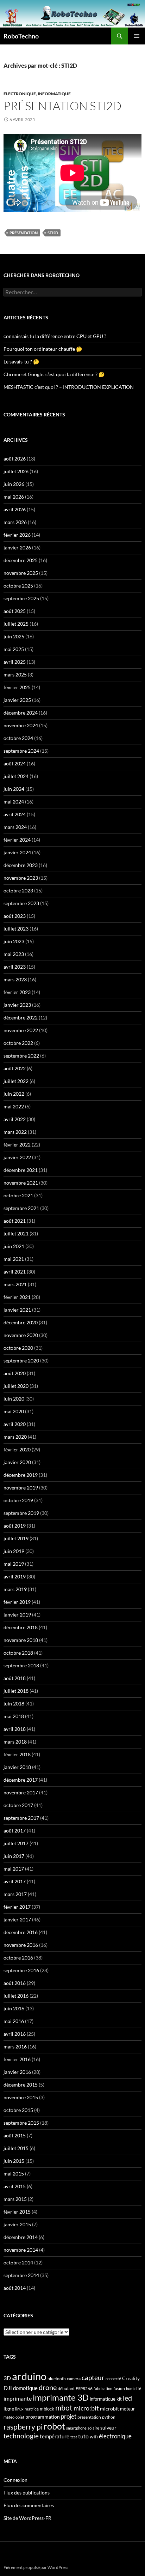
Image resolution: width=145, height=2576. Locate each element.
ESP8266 (84, 2388)
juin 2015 (14, 2161)
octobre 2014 (18, 2262)
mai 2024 (14, 802)
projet (69, 2416)
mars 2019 (15, 1589)
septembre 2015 (21, 2123)
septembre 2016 (21, 1970)
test (74, 2437)
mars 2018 (15, 1742)
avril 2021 (15, 1272)
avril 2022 (15, 1119)
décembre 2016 (21, 1932)
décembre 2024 (21, 713)
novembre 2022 (21, 1030)
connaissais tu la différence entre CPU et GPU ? (55, 336)
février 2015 (17, 2212)
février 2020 (17, 1449)
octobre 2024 (18, 738)
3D (7, 2378)
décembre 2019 (21, 1475)
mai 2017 (14, 1869)
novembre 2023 (21, 878)
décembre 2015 (21, 2085)
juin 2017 (14, 1856)
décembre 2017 (21, 1780)
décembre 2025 (21, 560)
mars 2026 (15, 522)
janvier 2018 (17, 1767)
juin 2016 (14, 2008)
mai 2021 (14, 1259)
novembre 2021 (21, 1183)
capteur (93, 2378)
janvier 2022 (17, 1157)
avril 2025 (15, 662)
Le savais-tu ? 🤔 (21, 362)
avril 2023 (15, 967)
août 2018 (15, 1678)
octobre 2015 (18, 2110)
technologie (21, 2436)
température (55, 2436)
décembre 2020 (21, 1322)
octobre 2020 (18, 1348)
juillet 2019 (16, 1538)
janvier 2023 (17, 1005)
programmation (43, 2417)
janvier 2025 (17, 700)
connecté (113, 2379)
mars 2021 (15, 1284)
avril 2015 (15, 2186)
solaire (93, 2428)
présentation (24, 233)
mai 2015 (14, 2174)
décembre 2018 (21, 1627)
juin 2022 (14, 1094)
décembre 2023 (21, 865)
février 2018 (17, 1754)
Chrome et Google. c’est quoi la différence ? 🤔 (54, 374)
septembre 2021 (21, 1208)
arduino (29, 2376)
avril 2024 (15, 814)
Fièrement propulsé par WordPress (36, 2567)
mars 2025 (15, 675)
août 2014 (15, 2288)
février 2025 (17, 687)
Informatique (54, 94)
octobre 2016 (18, 1958)
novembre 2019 (21, 1488)
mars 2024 (15, 827)
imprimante (18, 2398)
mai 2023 (14, 954)
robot (54, 2426)
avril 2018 (15, 1729)
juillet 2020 (16, 1386)
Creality (131, 2378)
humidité (134, 2388)
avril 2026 (15, 509)
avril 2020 (15, 1424)
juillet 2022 (16, 1081)
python (109, 2417)
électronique (115, 2436)
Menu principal (137, 36)
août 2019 (15, 1526)
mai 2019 (14, 1564)
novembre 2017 (21, 1792)
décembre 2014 (21, 2237)
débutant (66, 2388)
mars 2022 (15, 1132)
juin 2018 (14, 1704)
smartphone (76, 2428)
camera (74, 2379)
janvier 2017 (17, 1919)
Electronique (20, 94)
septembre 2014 (21, 2275)
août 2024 (15, 763)
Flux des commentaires (29, 2505)
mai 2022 (14, 1106)
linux (19, 2409)
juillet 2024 (16, 776)
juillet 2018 (16, 1691)
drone (48, 2387)
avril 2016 (15, 2034)
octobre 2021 (18, 1195)
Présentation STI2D (62, 106)
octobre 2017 (18, 1805)
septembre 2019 (21, 1513)
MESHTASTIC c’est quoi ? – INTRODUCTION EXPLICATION (69, 387)
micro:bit (86, 2408)
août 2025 (15, 611)
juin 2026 (14, 484)
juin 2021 (14, 1246)
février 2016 (17, 2059)
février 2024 (17, 840)
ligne (9, 2409)
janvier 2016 (17, 2072)
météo (9, 2417)
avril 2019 (15, 1576)
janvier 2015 (17, 2224)
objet (20, 2417)
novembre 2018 (21, 1640)
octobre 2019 (18, 1500)
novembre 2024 (21, 725)
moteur (127, 2409)
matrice (32, 2409)
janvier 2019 (17, 1615)
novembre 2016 (21, 1945)
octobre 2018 (18, 1653)
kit (119, 2399)
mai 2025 (14, 649)
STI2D (53, 233)
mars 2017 (15, 1894)
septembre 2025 (21, 598)
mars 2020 (15, 1437)
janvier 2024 (17, 852)
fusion (119, 2388)
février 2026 (17, 535)
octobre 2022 (18, 1043)
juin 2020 (14, 1399)
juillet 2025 (16, 624)
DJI (8, 2388)
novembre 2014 (21, 2250)
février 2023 (17, 992)
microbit (109, 2409)
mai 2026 (14, 497)
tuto (83, 2436)
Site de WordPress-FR (27, 2518)
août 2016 (15, 1983)
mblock (47, 2409)
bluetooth (57, 2379)
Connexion (15, 2480)
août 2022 (15, 1068)
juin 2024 (14, 789)
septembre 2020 (21, 1361)
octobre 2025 (18, 586)
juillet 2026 (16, 471)
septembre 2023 (21, 903)
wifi (94, 2437)
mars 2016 (15, 2047)
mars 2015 (15, 2199)
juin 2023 (14, 941)
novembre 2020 (21, 1335)
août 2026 (15, 459)
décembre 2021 (21, 1170)
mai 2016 (14, 2021)
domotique (25, 2388)
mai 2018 (14, 1716)
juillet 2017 (16, 1843)
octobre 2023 (18, 890)
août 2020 (15, 1373)
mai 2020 (14, 1411)
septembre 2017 (21, 1818)
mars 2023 (15, 979)
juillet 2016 (16, 1996)
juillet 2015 (16, 2148)
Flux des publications (27, 2493)
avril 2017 (15, 1881)
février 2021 (17, 1297)
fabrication (103, 2388)
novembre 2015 (21, 2097)
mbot (64, 2408)
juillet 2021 (16, 1233)
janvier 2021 (17, 1310)
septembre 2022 (21, 1056)
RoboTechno (21, 36)
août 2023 (15, 916)
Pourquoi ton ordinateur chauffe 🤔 (43, 349)
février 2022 (17, 1145)
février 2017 (17, 1907)
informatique (103, 2399)
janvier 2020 (17, 1462)
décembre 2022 (21, 1018)
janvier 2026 (17, 547)
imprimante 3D (61, 2397)
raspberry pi (23, 2427)
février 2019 (17, 1602)
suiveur (108, 2428)
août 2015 (15, 2135)
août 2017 (15, 1831)
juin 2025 (14, 636)
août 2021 (15, 1221)
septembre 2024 (21, 751)
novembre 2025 (21, 573)
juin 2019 (14, 1551)
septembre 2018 (21, 1665)
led (127, 2398)
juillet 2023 (16, 929)
